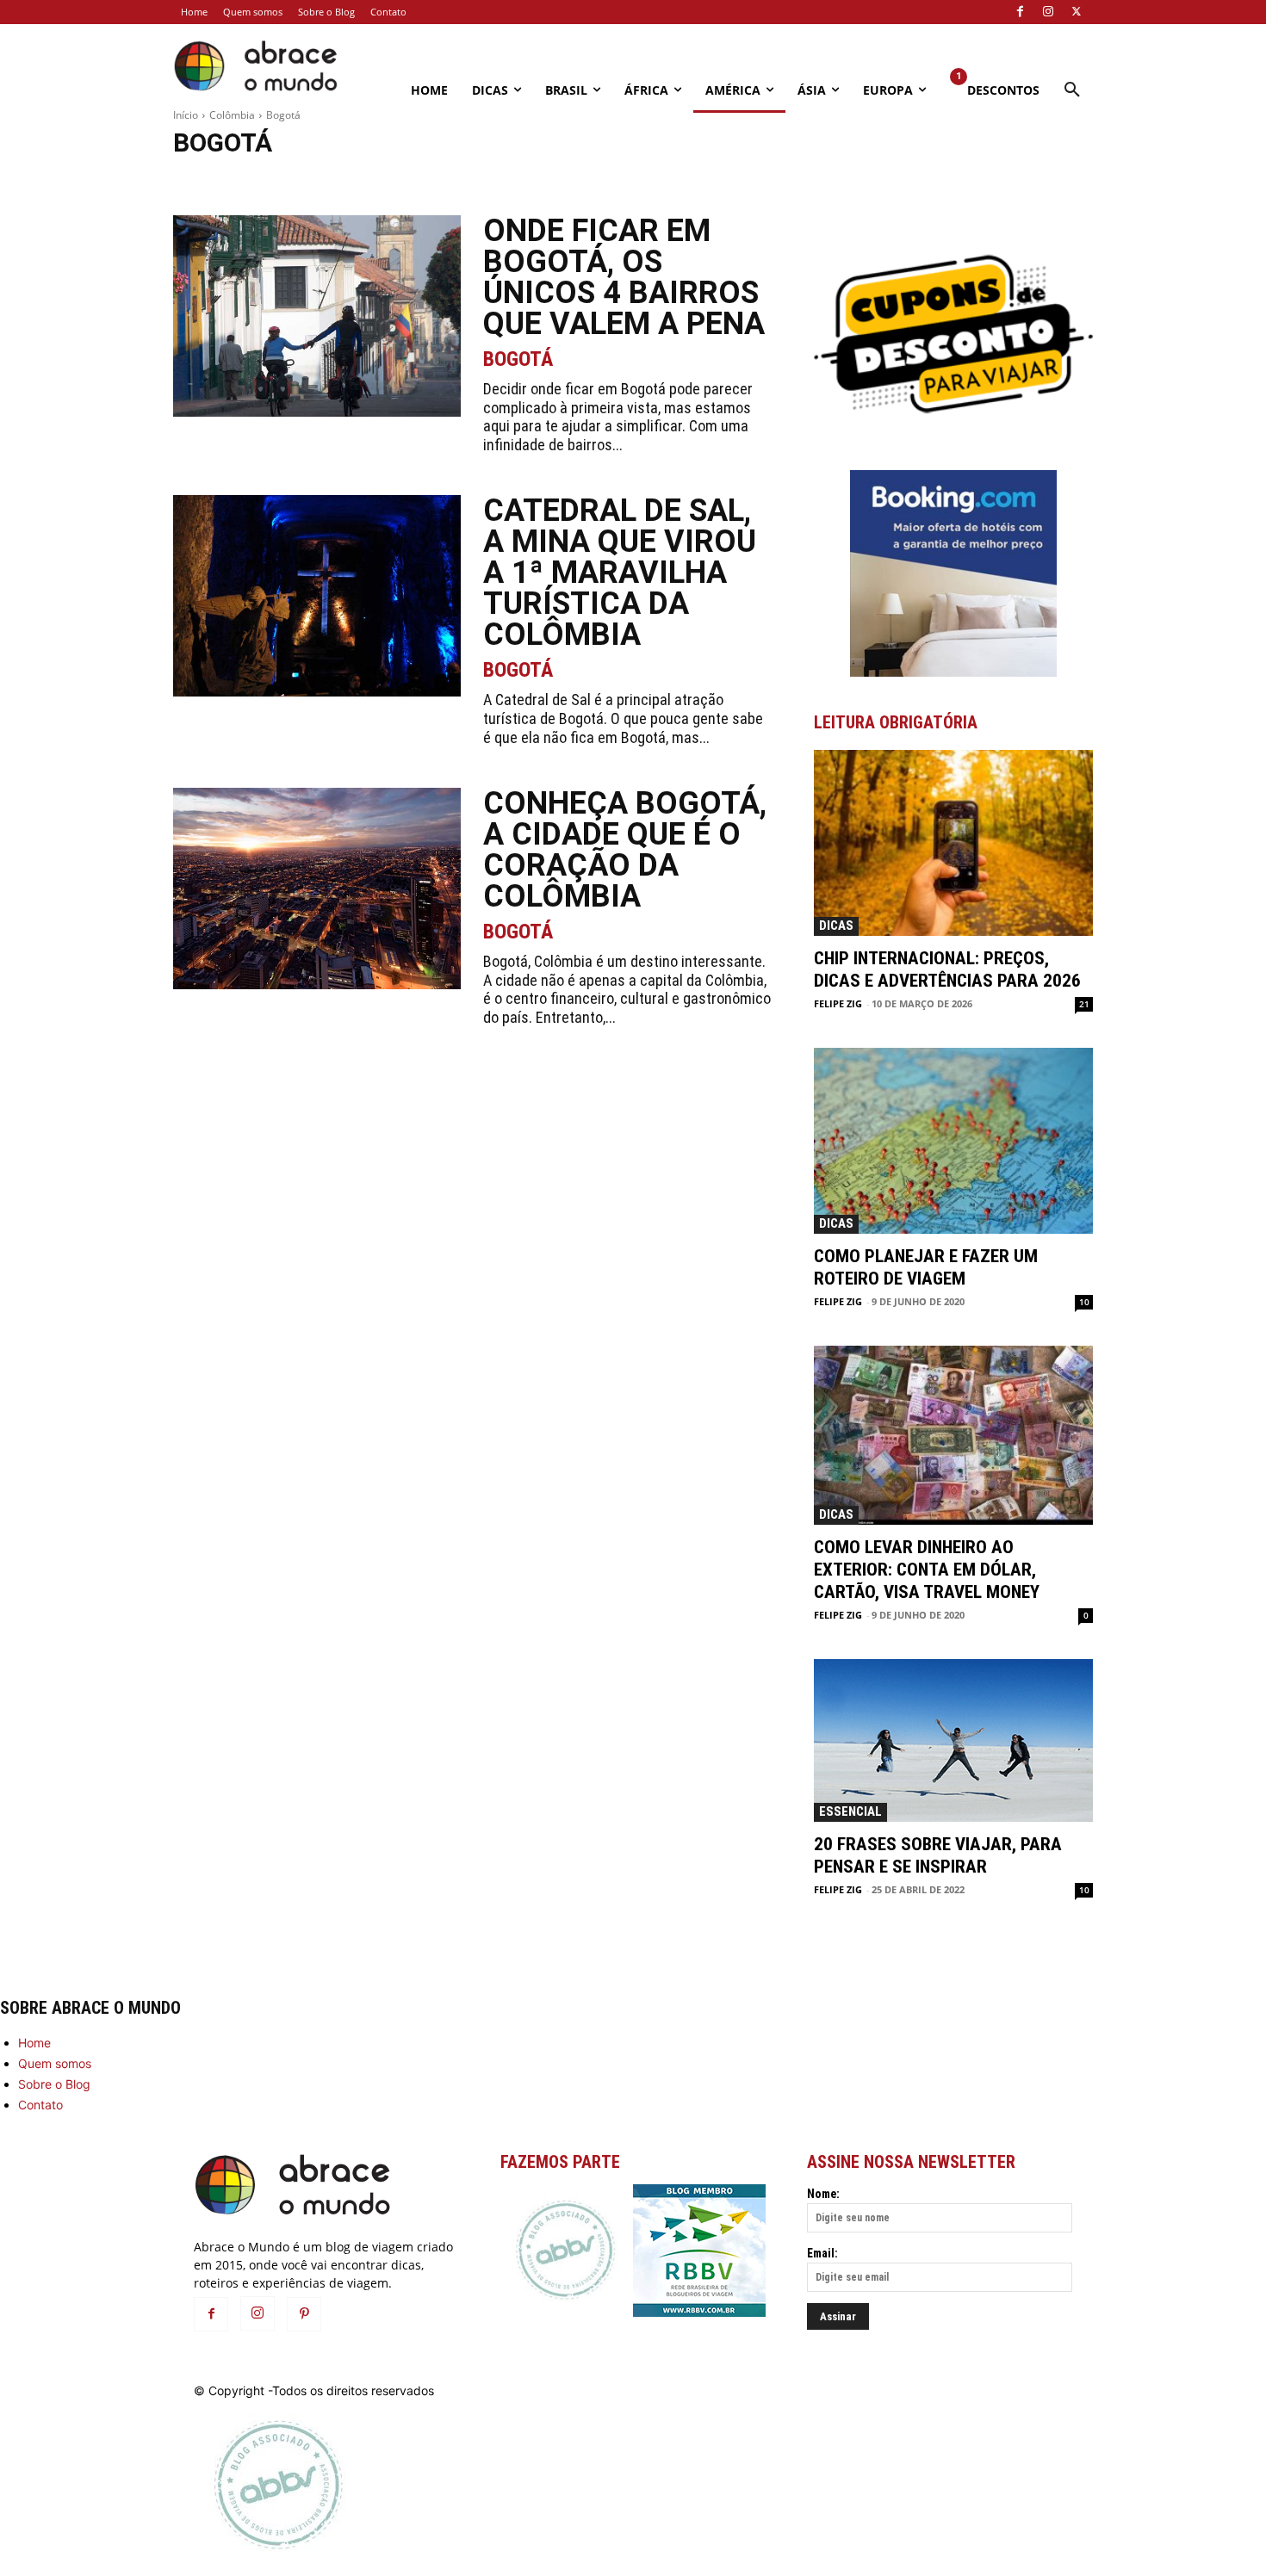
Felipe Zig (838, 1003)
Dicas (836, 926)
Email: (822, 2253)
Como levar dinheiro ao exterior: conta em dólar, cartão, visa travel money (927, 1570)
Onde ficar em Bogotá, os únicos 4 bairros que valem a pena (624, 277)
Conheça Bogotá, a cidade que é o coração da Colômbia (625, 850)
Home (34, 2043)
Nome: (823, 2194)
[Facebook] (1020, 12)
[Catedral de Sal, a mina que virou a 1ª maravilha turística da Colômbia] (317, 596)
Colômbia (232, 115)
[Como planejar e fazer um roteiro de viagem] (953, 1141)
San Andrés (407, 180)
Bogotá (518, 359)
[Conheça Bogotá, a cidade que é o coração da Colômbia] (317, 889)
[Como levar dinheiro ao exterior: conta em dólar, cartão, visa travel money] (953, 1435)
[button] (1072, 90)
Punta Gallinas (332, 180)
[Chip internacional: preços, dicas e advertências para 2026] (953, 843)
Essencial (850, 1811)
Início (186, 115)
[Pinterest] (304, 2314)
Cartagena (202, 180)
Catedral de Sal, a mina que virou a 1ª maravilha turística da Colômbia (620, 573)
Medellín (262, 180)
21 (1084, 1004)
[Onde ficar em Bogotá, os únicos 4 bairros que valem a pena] (317, 316)
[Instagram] (1048, 12)
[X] (1077, 12)
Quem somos (55, 2063)
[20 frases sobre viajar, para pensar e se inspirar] (953, 1740)
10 (1084, 1302)
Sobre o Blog (54, 2084)
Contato (40, 2105)
